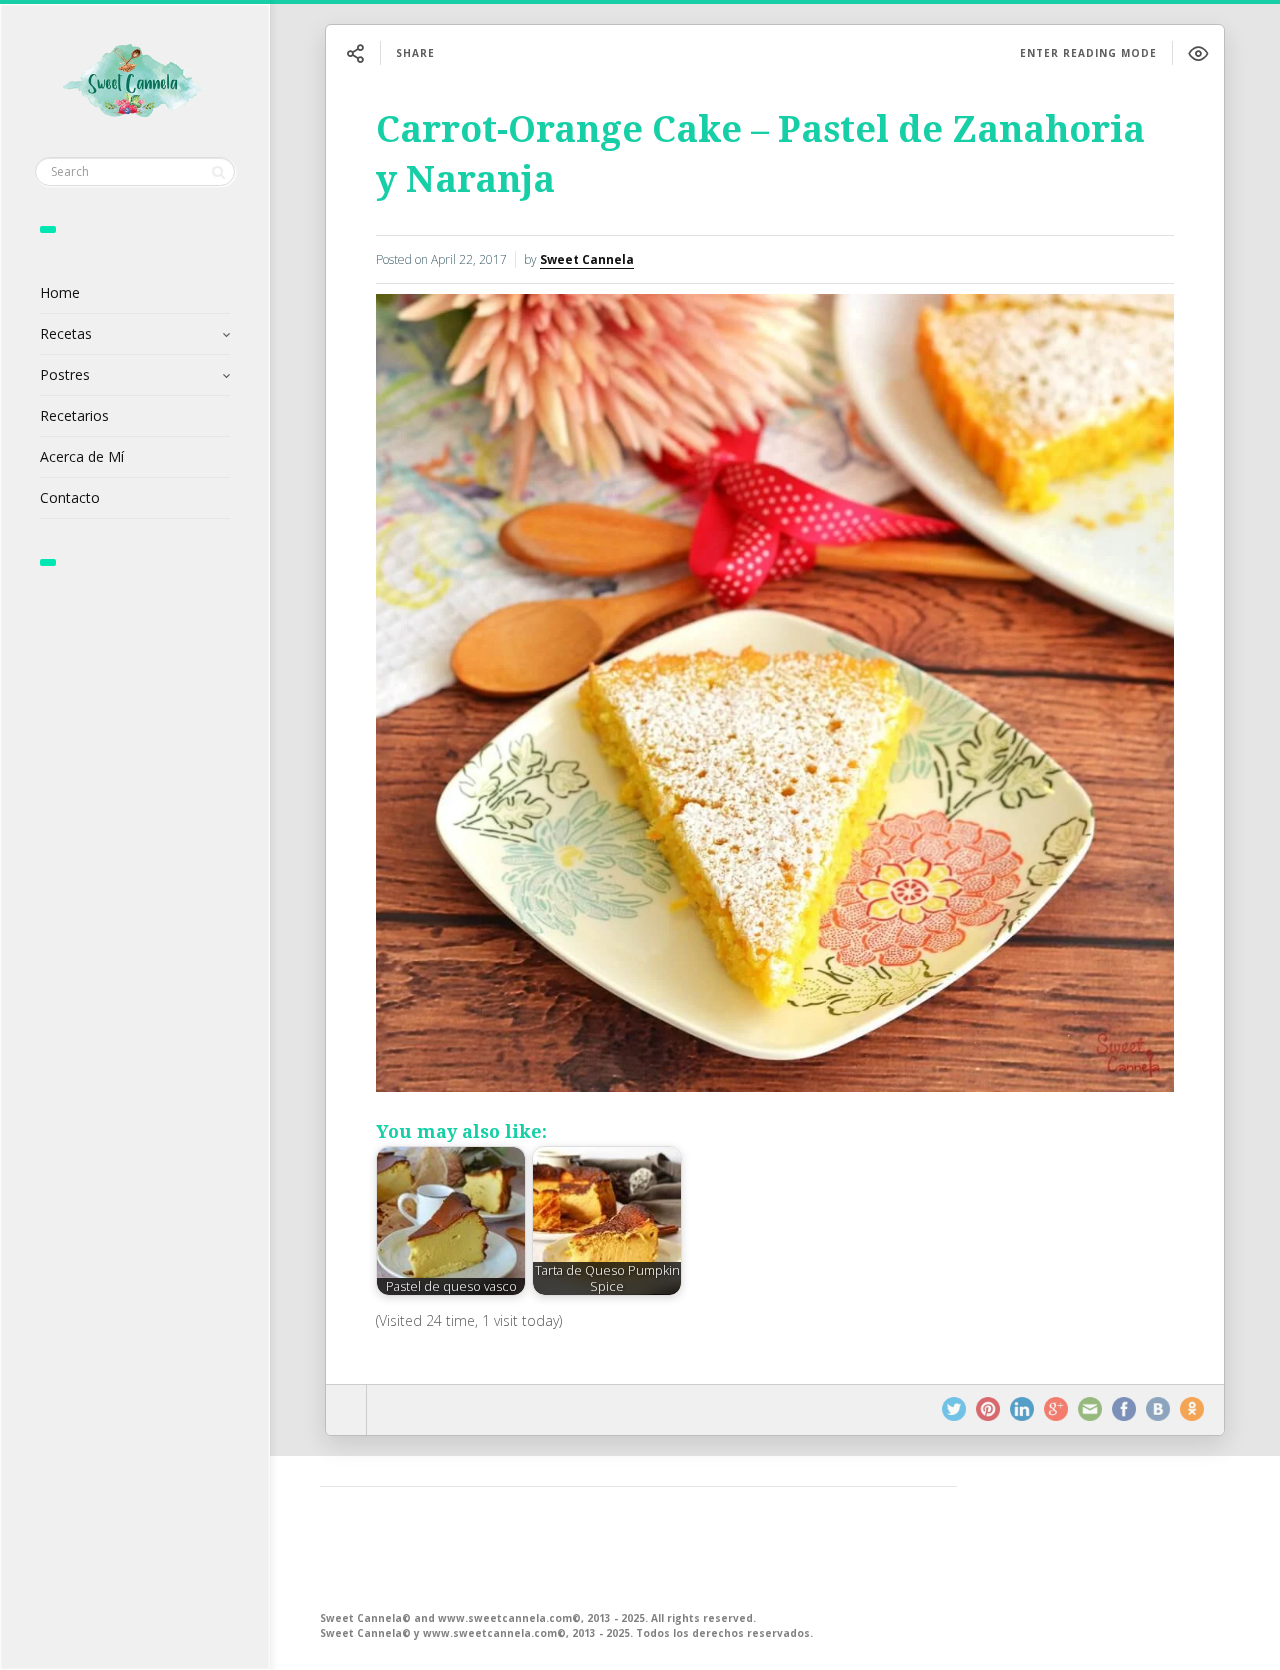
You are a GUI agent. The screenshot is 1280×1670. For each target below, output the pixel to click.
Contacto (70, 497)
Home (60, 292)
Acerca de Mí (82, 456)
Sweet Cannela (587, 259)
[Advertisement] (638, 1547)
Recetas (66, 333)
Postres (65, 374)
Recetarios (74, 415)
